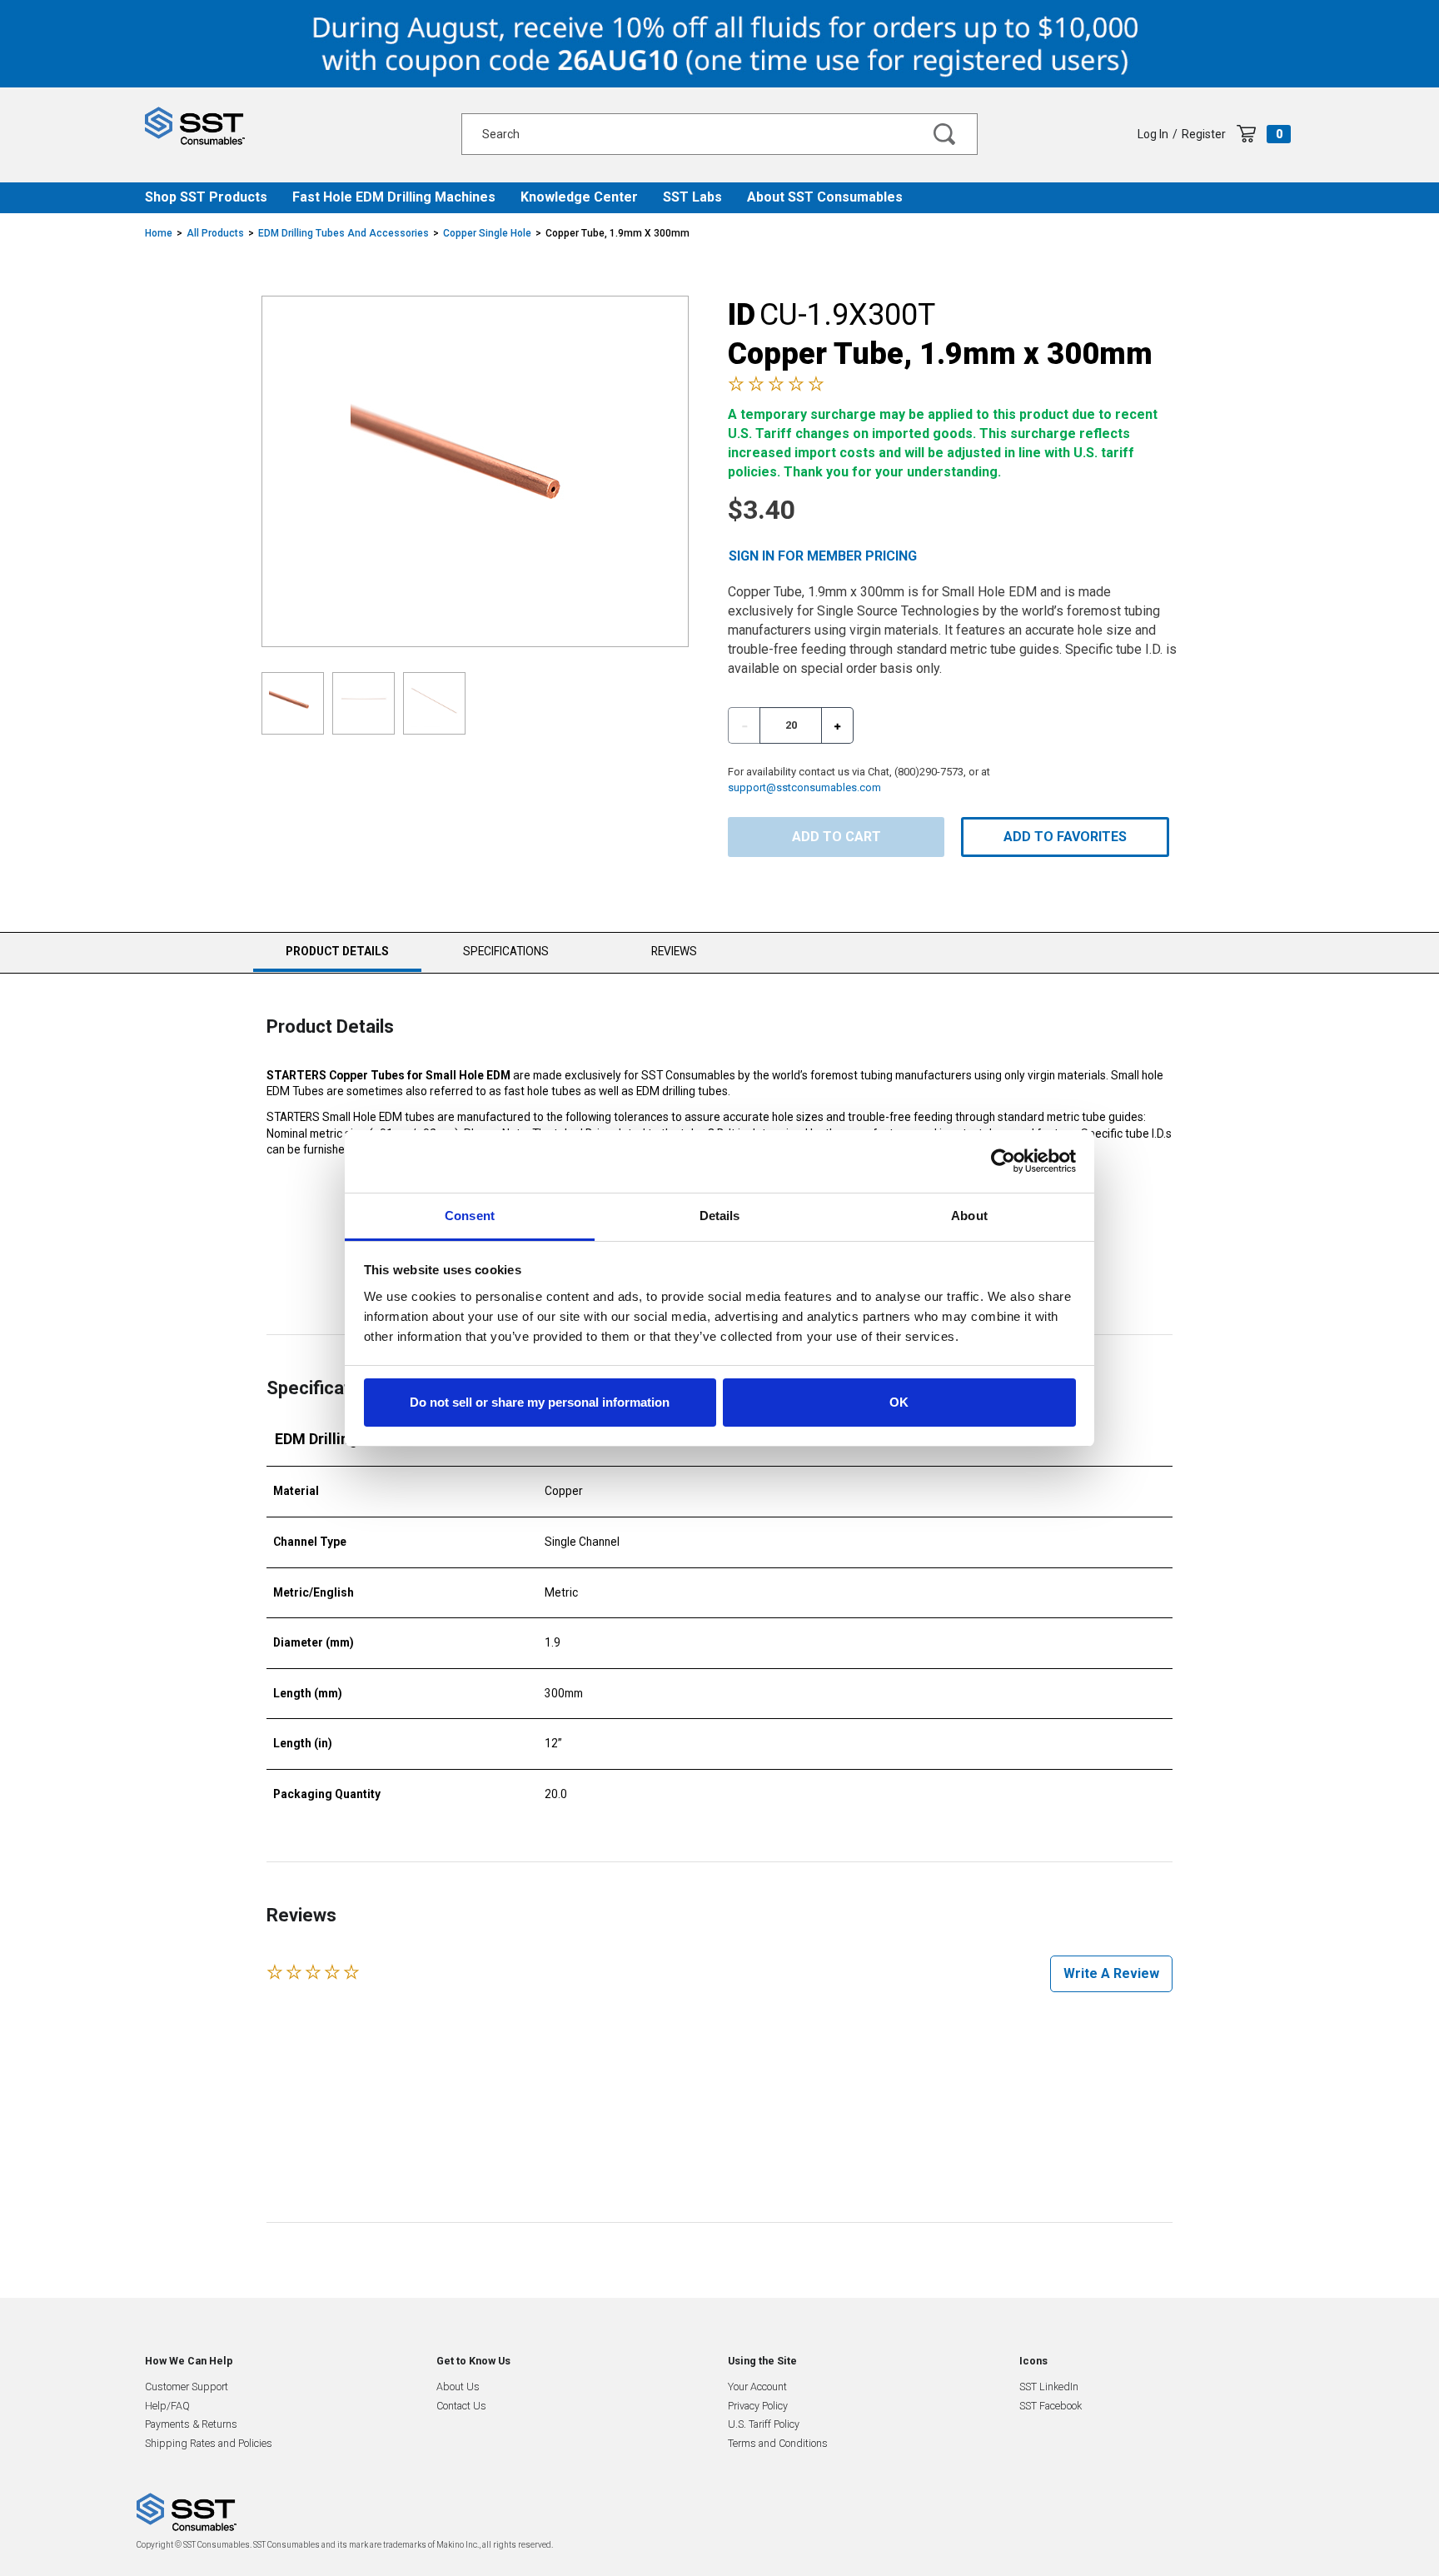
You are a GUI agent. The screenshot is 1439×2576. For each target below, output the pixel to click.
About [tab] (969, 1216)
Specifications (506, 951)
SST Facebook (1051, 2406)
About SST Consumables (825, 197)
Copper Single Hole (487, 233)
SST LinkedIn (1049, 2387)
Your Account (757, 2387)
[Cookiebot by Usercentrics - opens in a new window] (1003, 1161)
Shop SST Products (206, 197)
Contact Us (461, 2406)
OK (899, 1402)
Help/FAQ (167, 2406)
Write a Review (1111, 1973)
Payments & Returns (191, 2424)
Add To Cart (837, 837)
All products (215, 233)
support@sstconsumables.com (804, 787)
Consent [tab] (470, 1216)
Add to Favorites (1065, 837)
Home (159, 233)
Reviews (674, 951)
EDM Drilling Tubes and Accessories (344, 233)
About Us (458, 2387)
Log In (1153, 134)
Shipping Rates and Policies (209, 2443)
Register (1204, 134)
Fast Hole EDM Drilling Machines (394, 197)
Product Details (337, 958)
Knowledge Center (579, 197)
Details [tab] (720, 1216)
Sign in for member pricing (823, 556)
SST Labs (692, 197)
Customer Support (187, 2387)
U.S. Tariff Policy (764, 2424)
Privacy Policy (758, 2406)
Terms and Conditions (778, 2443)
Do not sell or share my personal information (540, 1402)
